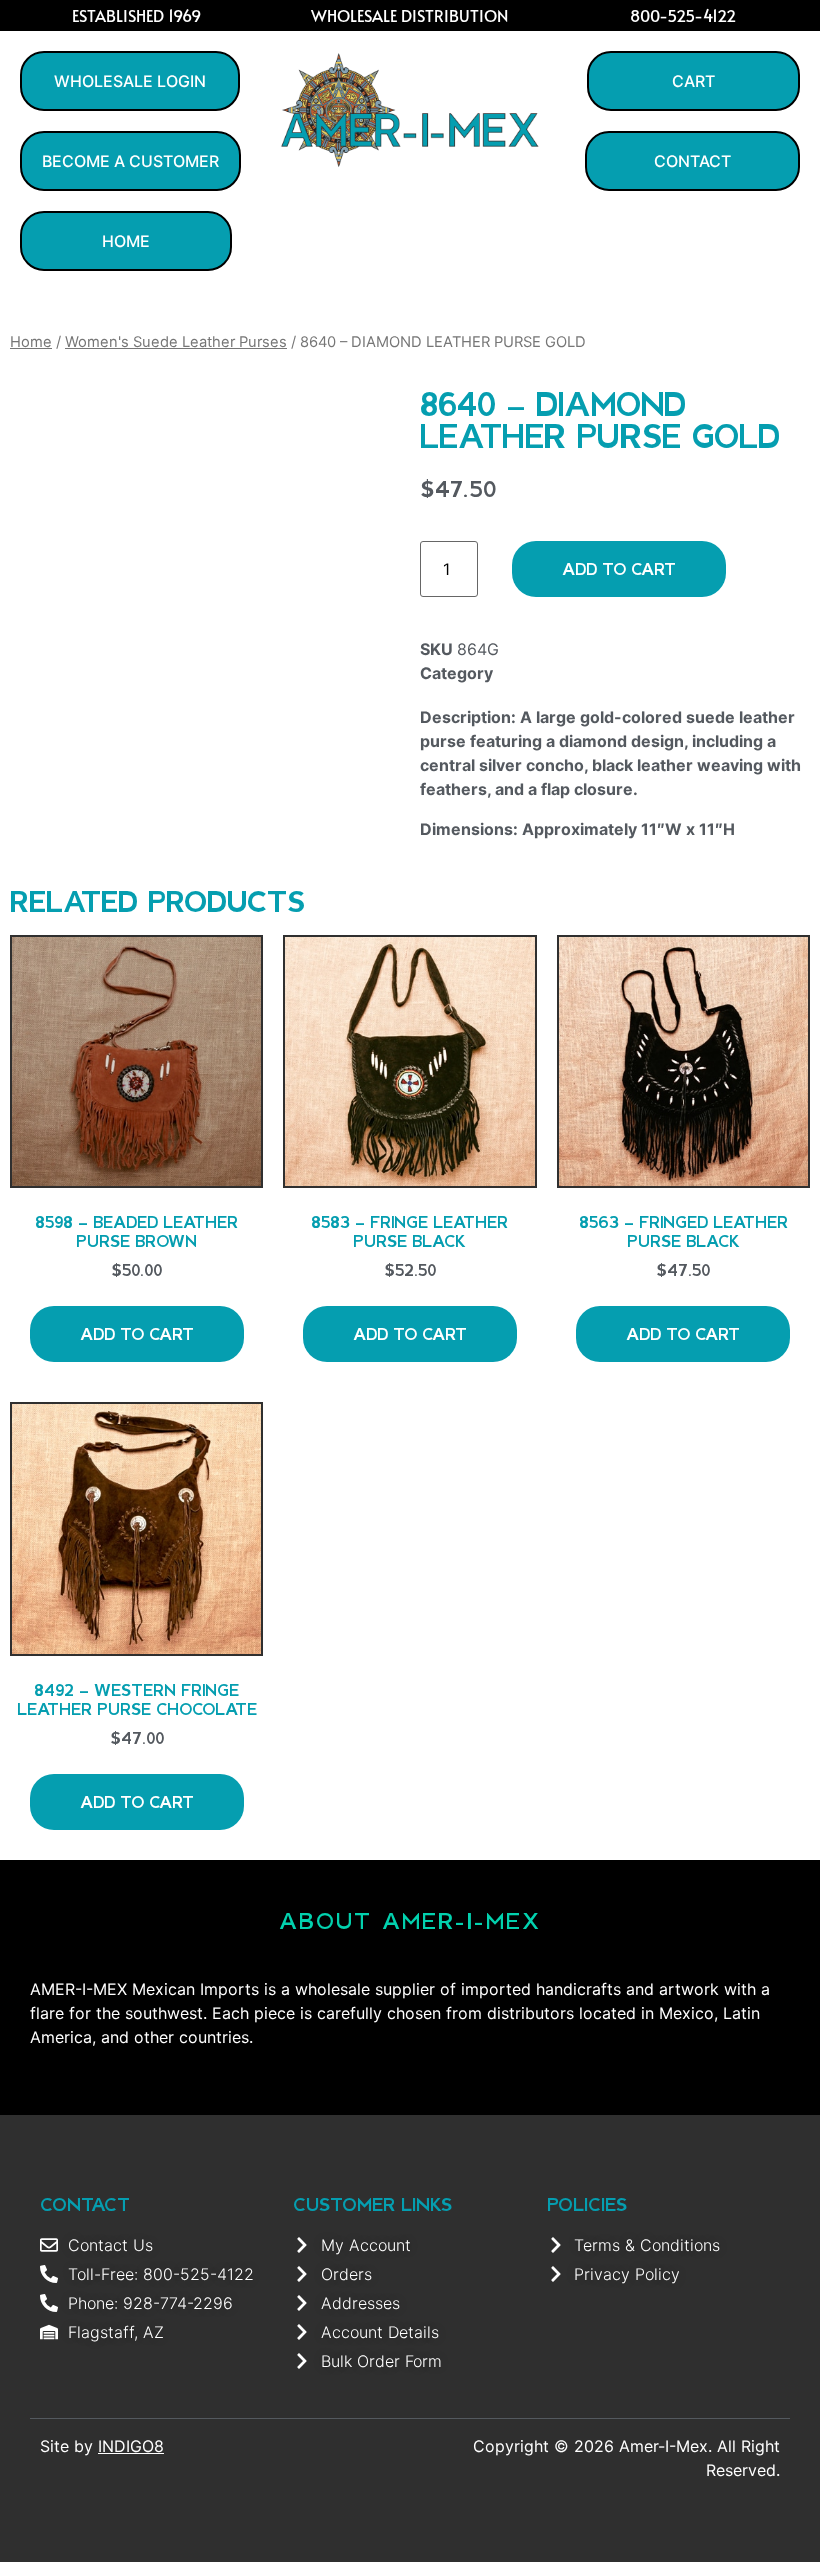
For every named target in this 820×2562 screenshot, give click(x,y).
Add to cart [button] (137, 1333)
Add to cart (619, 568)
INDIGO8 (131, 2446)
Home (31, 342)
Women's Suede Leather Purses (176, 342)
